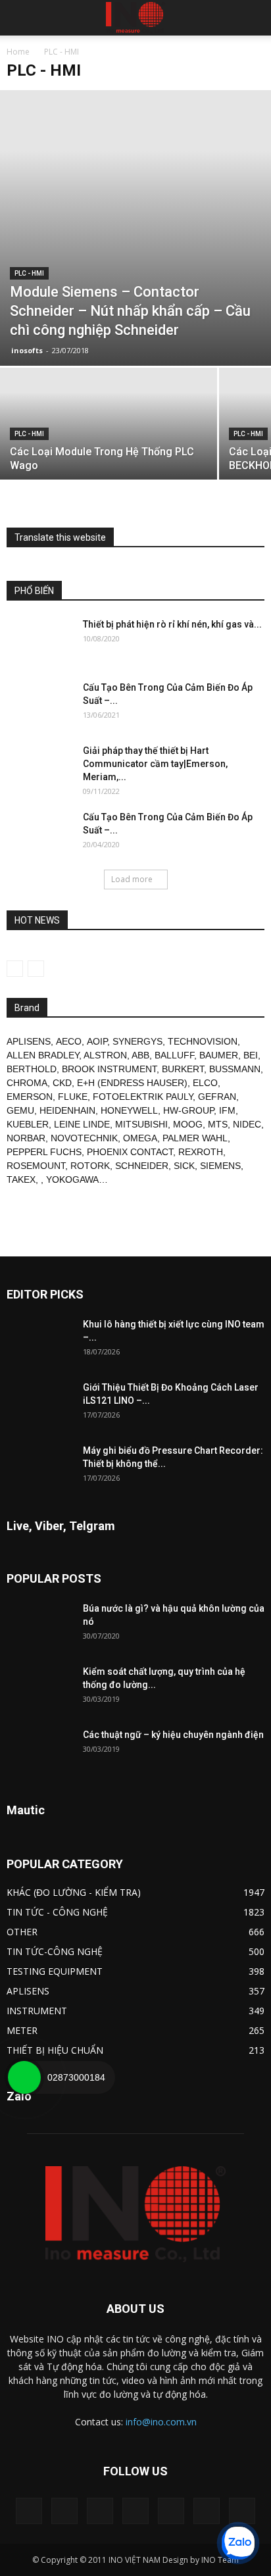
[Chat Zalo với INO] (238, 2543)
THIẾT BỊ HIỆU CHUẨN (55, 2050)
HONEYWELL (129, 1110)
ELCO (205, 1083)
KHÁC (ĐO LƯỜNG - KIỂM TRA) (74, 1892)
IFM (227, 1110)
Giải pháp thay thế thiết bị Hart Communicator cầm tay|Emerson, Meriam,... (155, 764)
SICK (184, 1166)
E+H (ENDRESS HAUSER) (132, 1083)
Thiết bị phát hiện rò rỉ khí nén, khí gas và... (172, 624)
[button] (253, 18)
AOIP (97, 1041)
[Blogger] (29, 2511)
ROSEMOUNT (36, 1166)
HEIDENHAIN (67, 1110)
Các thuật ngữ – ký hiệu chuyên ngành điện (173, 1735)
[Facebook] (64, 2511)
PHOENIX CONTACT (130, 1152)
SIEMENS (220, 1166)
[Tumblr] (171, 2511)
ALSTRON (105, 1055)
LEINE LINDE (82, 1124)
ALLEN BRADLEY (43, 1055)
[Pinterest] (135, 2511)
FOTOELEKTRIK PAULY (143, 1097)
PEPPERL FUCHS (44, 1152)
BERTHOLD (32, 1069)
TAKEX (21, 1179)
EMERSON (30, 1097)
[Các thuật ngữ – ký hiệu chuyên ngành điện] (39, 1751)
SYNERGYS (137, 1041)
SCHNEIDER (142, 1166)
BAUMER (219, 1055)
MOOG (188, 1124)
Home (18, 52)
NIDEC (247, 1124)
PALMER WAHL (195, 1138)
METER (22, 2030)
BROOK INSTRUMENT (109, 1069)
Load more (132, 879)
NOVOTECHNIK (84, 1138)
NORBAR (26, 1138)
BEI (251, 1055)
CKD (62, 1083)
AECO (69, 1041)
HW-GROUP (188, 1110)
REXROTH (201, 1152)
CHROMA (27, 1083)
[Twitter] (207, 2511)
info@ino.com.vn (161, 2422)
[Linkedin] (100, 2511)
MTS (218, 1124)
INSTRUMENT (37, 2011)
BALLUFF (174, 1055)
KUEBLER (28, 1124)
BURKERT (183, 1069)
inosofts (27, 350)
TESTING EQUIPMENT (55, 1971)
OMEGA (140, 1138)
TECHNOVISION (203, 1041)
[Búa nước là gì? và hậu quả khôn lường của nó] (39, 1625)
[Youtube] (242, 2511)
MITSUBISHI (141, 1124)
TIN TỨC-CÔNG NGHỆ (55, 1951)
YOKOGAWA (72, 1179)
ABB (140, 1055)
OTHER (22, 1932)
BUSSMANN (235, 1069)
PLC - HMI (29, 273)
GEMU (20, 1110)
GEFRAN (217, 1097)
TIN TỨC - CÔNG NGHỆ (57, 1912)
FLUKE (73, 1097)
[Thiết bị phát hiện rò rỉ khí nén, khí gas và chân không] (39, 641)
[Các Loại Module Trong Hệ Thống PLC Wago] (109, 449)
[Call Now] (24, 2077)
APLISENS (29, 1041)
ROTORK (90, 1166)
